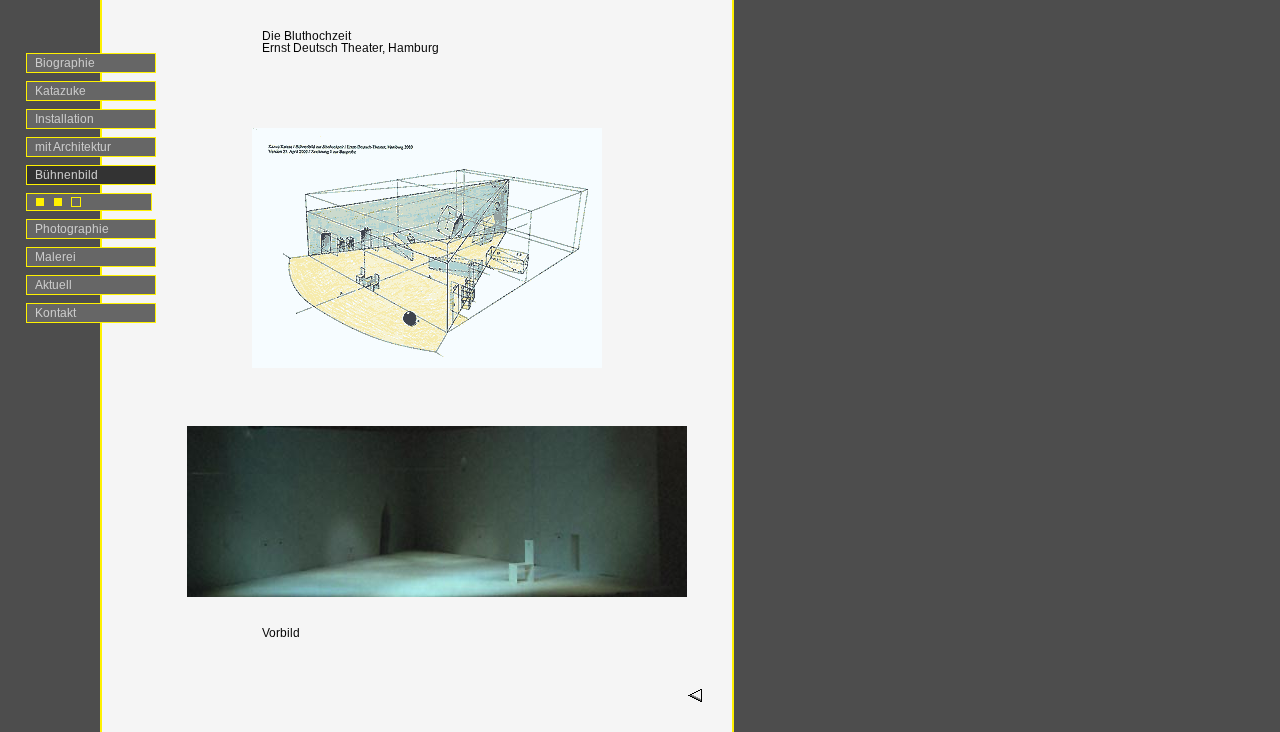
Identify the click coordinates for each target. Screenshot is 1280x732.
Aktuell (53, 285)
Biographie (65, 63)
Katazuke (60, 91)
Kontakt (55, 313)
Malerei (55, 257)
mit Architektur (73, 147)
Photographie (72, 229)
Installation (64, 119)
